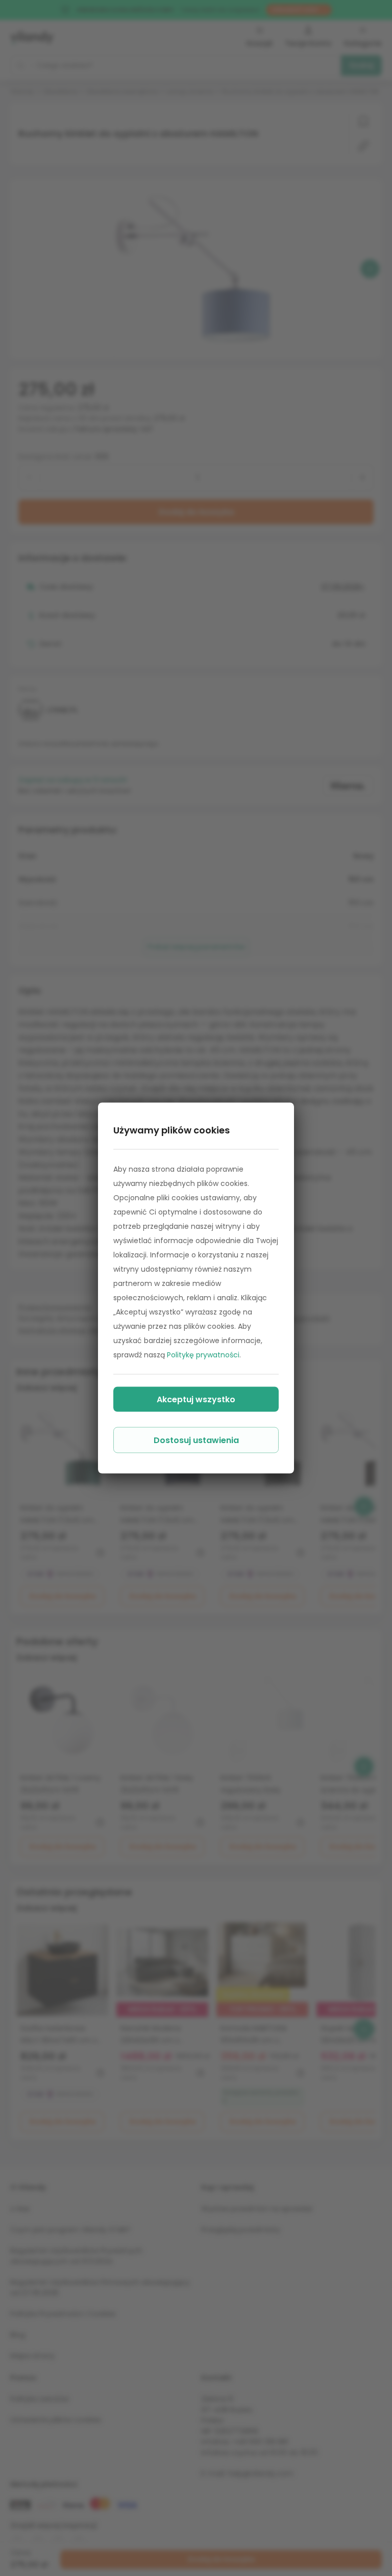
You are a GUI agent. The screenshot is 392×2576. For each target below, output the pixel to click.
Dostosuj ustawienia (196, 1440)
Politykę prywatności (203, 1355)
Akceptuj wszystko (196, 1399)
